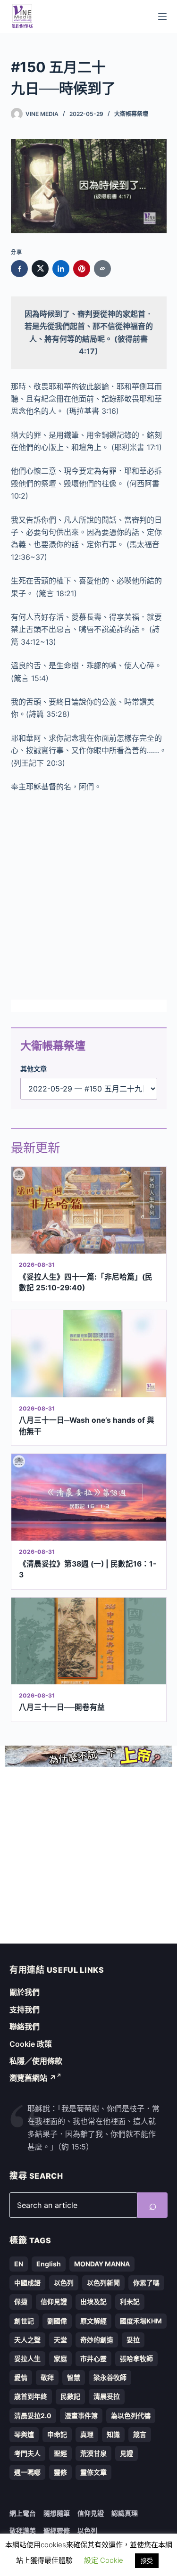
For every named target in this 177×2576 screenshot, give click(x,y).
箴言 (140, 2434)
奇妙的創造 (97, 2340)
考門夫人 (27, 2453)
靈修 (60, 2472)
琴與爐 (24, 2434)
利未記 (130, 2301)
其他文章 (34, 1069)
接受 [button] (147, 2560)
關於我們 (25, 1992)
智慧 (74, 2377)
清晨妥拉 (107, 2396)
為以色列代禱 (131, 2416)
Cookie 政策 (31, 2044)
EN (19, 2264)
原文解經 (93, 2321)
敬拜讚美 (23, 2531)
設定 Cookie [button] (104, 2560)
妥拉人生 (27, 2359)
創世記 (24, 2321)
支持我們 (25, 2010)
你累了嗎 (146, 2283)
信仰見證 (54, 2301)
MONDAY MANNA (102, 2264)
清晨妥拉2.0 (33, 2416)
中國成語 (27, 2283)
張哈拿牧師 (136, 2359)
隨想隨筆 (57, 2513)
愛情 (21, 2377)
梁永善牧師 (110, 2377)
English (49, 2264)
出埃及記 (93, 2301)
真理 (87, 2434)
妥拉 (133, 2340)
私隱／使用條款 (36, 2061)
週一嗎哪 (27, 2472)
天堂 (60, 2340)
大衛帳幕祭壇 (131, 114)
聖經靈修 (57, 2531)
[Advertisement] (88, 896)
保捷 (21, 2301)
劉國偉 (57, 2321)
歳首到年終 (31, 2396)
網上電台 (23, 2513)
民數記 (70, 2396)
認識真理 (125, 2513)
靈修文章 (93, 2472)
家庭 (60, 2359)
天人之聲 (27, 2340)
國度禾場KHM (141, 2321)
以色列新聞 (103, 2283)
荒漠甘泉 (93, 2453)
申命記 (57, 2434)
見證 (126, 2453)
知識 (113, 2434)
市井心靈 (93, 2359)
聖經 (60, 2453)
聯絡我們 (25, 2026)
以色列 (64, 2283)
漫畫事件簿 (81, 2416)
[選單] (162, 16)
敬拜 (47, 2377)
